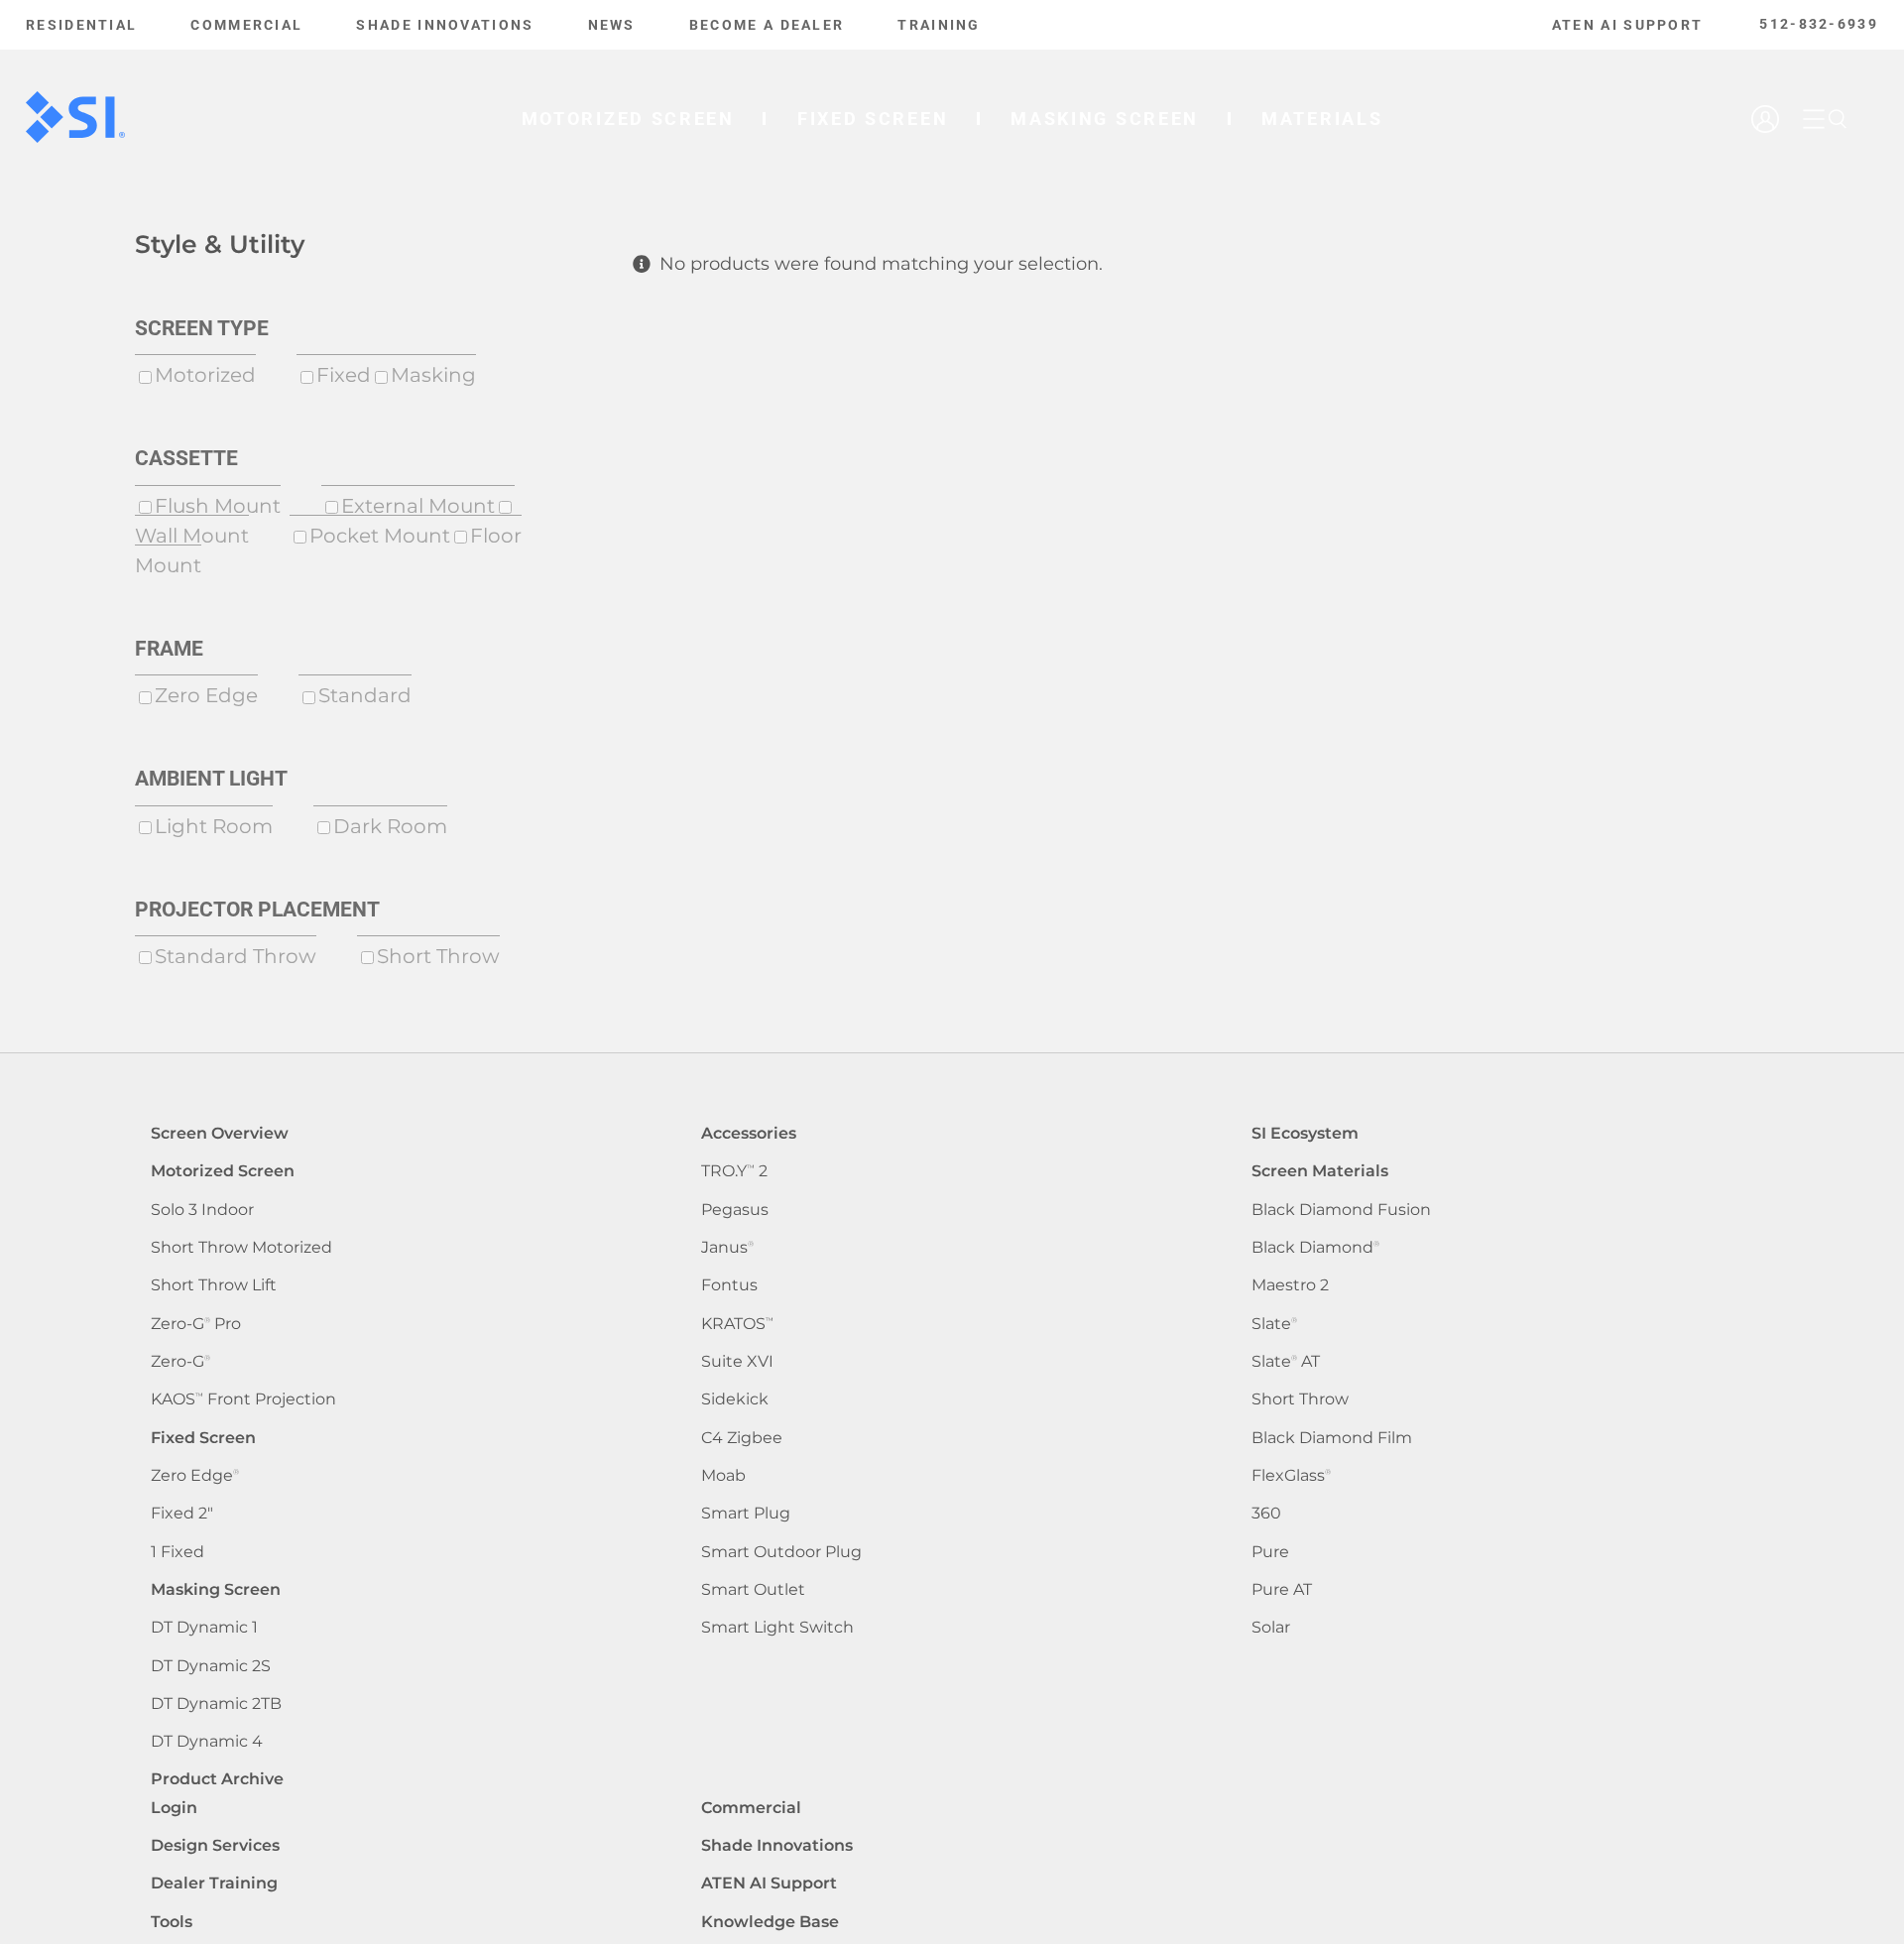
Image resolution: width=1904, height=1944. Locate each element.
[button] (1838, 119)
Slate (1274, 1324)
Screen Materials (1320, 1171)
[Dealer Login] (1768, 175)
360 (1266, 1513)
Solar (1271, 1627)
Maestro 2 (1290, 1285)
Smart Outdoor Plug (781, 1552)
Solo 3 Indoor (202, 1210)
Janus (727, 1247)
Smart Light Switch (777, 1627)
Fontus (729, 1285)
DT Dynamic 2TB (216, 1703)
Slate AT (1286, 1361)
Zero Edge (195, 1475)
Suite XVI (737, 1361)
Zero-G (180, 1361)
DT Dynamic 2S (211, 1666)
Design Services (215, 1845)
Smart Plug (746, 1513)
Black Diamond (1315, 1247)
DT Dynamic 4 (207, 1741)
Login (174, 1808)
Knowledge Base (770, 1922)
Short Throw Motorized (241, 1247)
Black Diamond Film (1332, 1438)
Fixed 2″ (182, 1513)
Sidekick (735, 1399)
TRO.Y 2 (734, 1171)
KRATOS (737, 1324)
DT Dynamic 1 (204, 1627)
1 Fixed (178, 1552)
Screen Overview (220, 1133)
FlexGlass (1291, 1475)
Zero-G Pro (196, 1324)
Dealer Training (214, 1883)
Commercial (751, 1808)
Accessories (749, 1133)
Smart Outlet (753, 1589)
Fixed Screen (203, 1438)
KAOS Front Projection (243, 1399)
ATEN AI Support (769, 1883)
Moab (723, 1475)
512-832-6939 (1819, 24)
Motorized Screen (223, 1171)
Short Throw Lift (214, 1285)
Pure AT (1282, 1589)
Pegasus (735, 1210)
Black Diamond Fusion (1341, 1210)
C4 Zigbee (742, 1438)
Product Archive (217, 1779)
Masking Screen (216, 1589)
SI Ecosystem (1305, 1133)
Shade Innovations (777, 1845)
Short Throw (1300, 1399)
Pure (1270, 1552)
